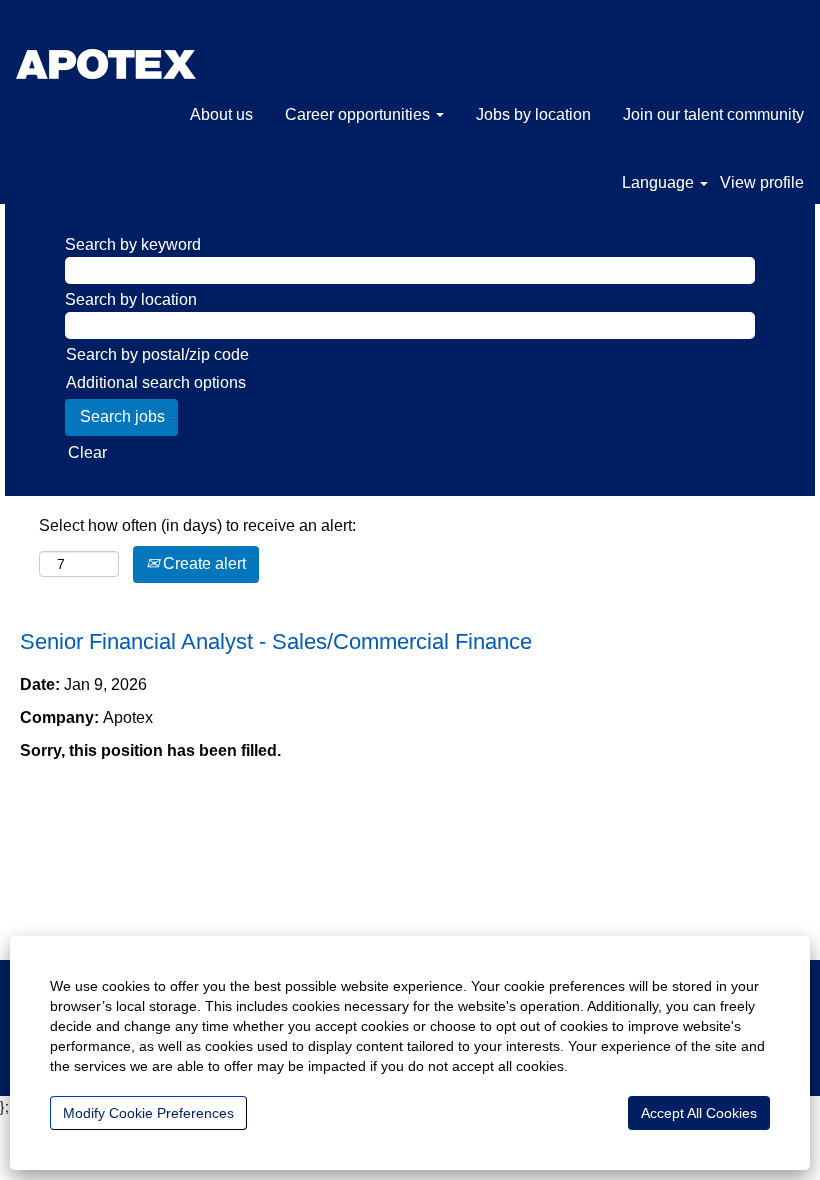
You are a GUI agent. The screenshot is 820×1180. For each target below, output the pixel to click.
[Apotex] (147, 55)
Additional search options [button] (156, 382)
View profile (762, 182)
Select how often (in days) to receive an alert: (197, 525)
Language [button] (660, 182)
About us (221, 114)
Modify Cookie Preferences (148, 1113)
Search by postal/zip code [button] (157, 354)
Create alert (202, 563)
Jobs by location (533, 114)
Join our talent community (713, 114)
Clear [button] (87, 452)
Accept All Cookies (699, 1113)
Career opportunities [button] (359, 114)
